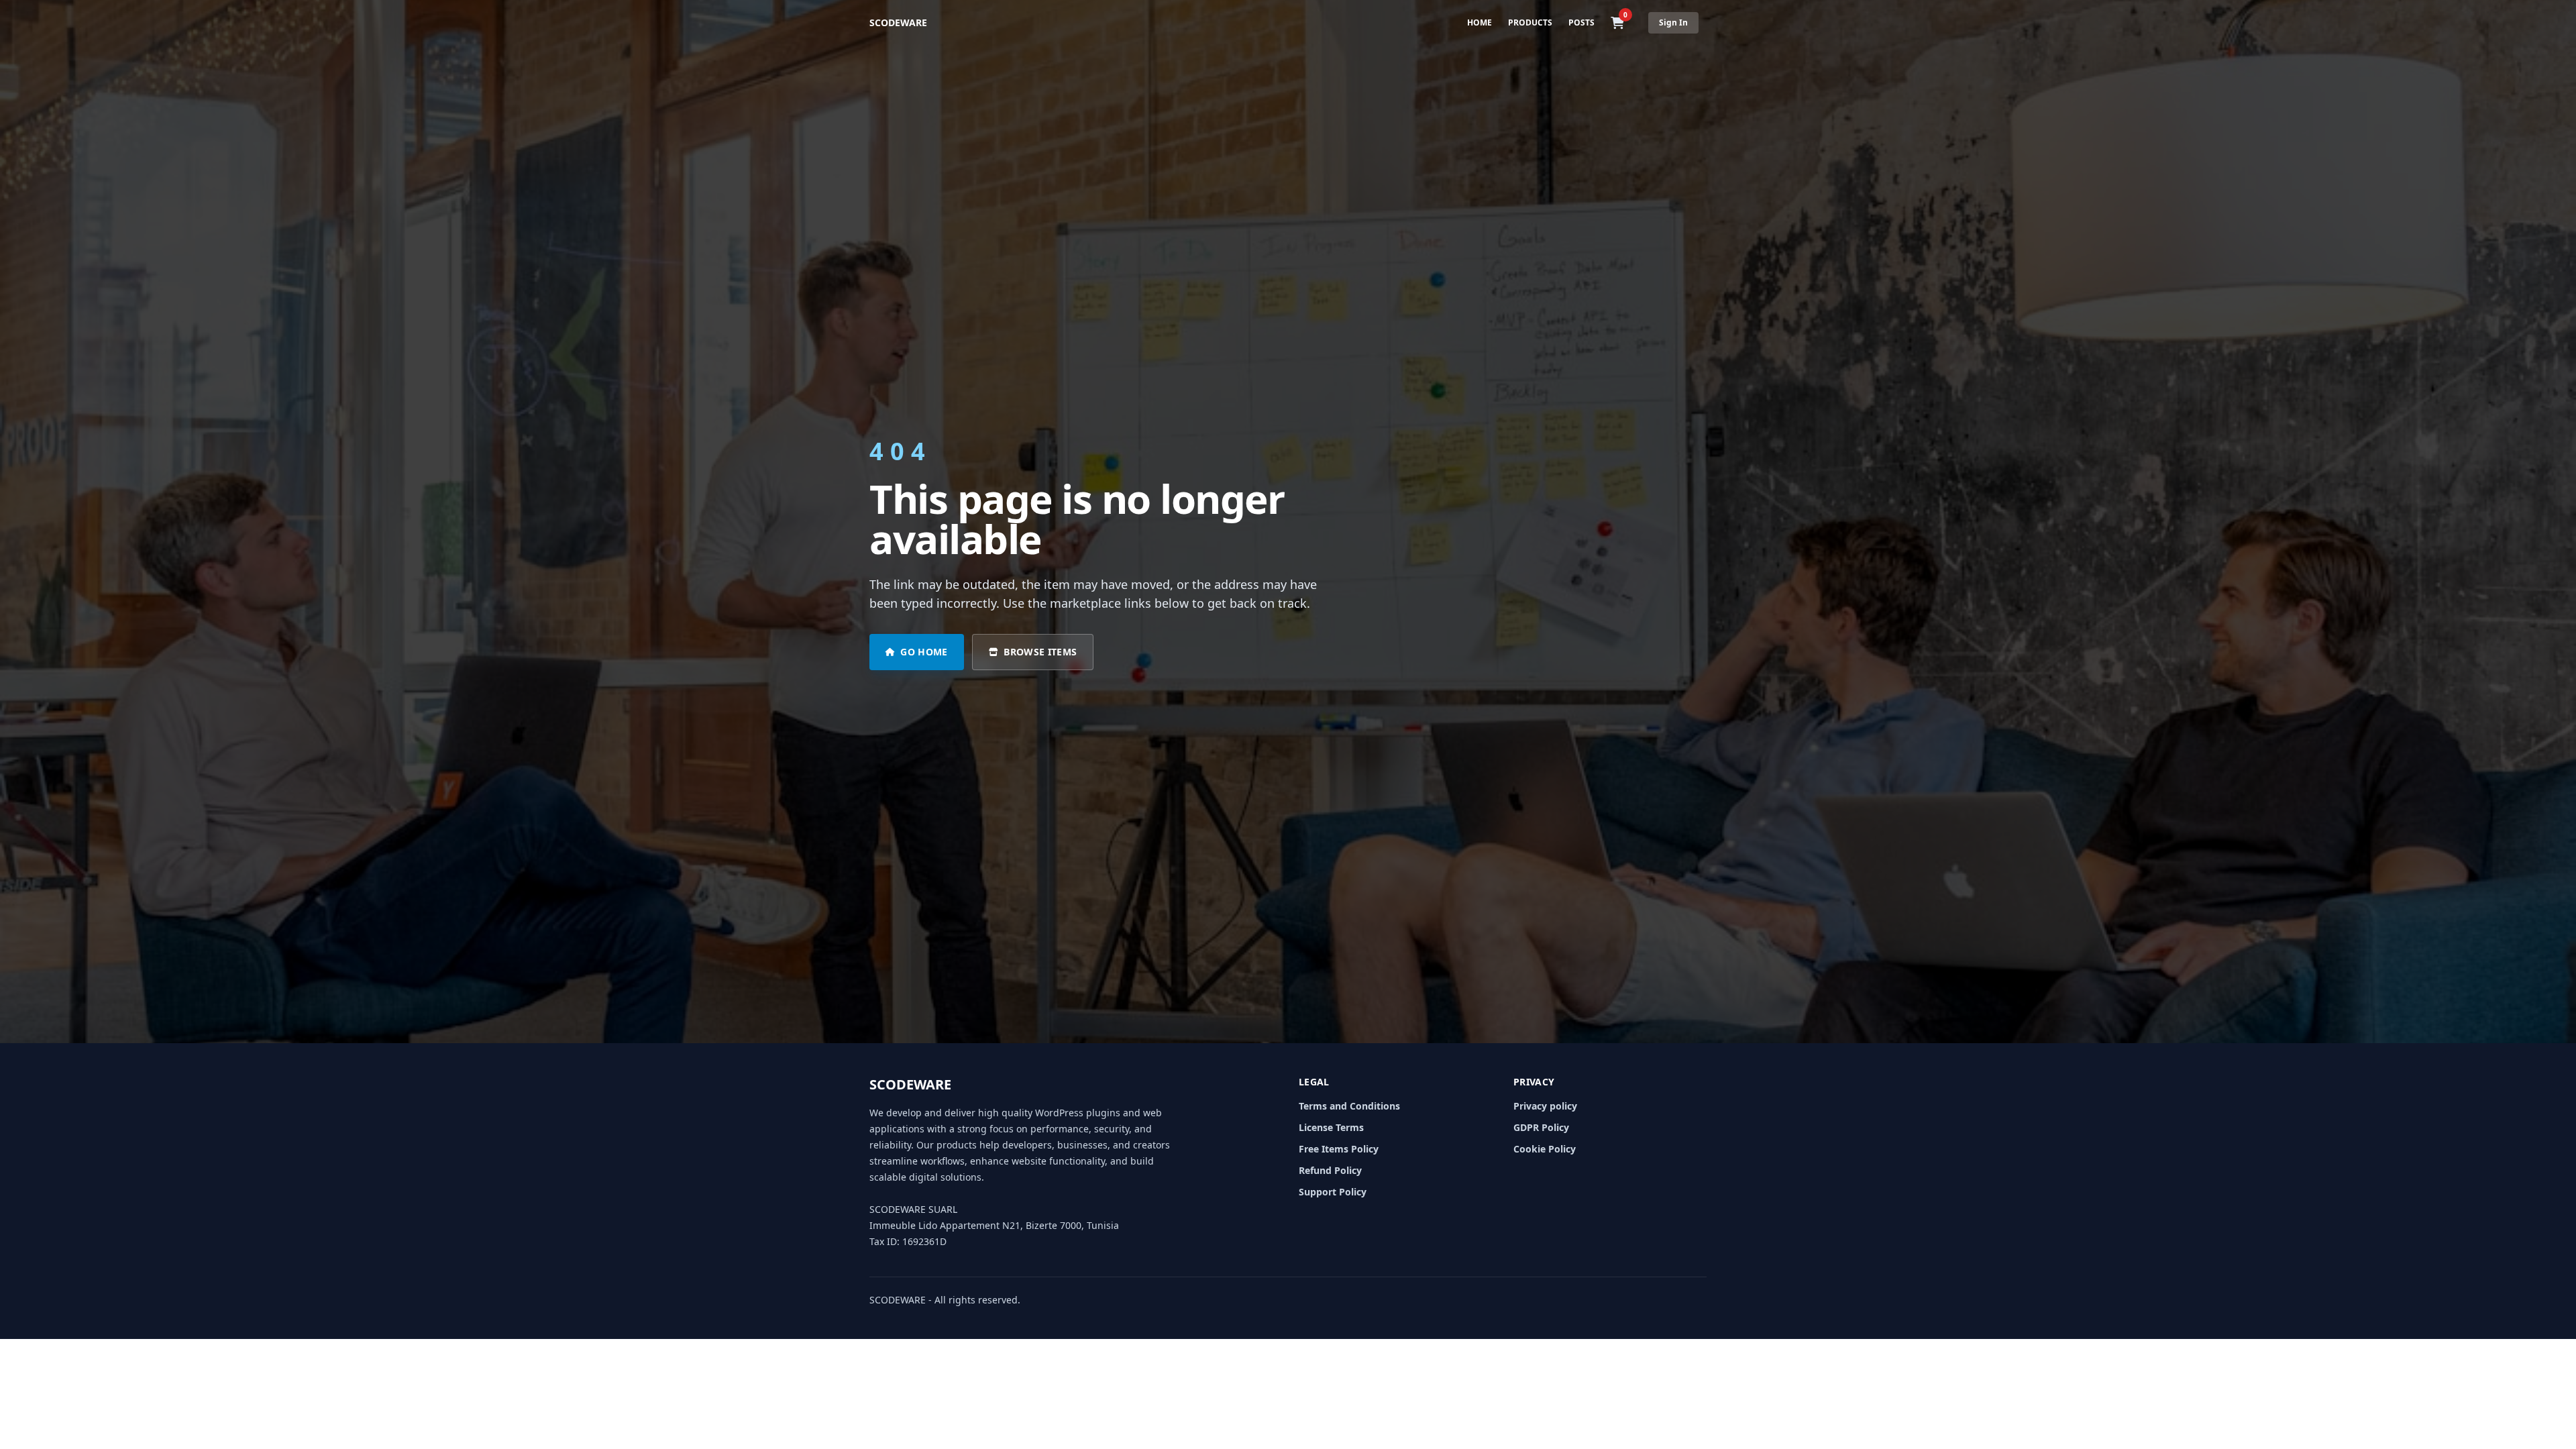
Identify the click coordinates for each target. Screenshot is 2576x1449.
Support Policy (1333, 1192)
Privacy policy (1545, 1106)
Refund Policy (1330, 1170)
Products (1530, 22)
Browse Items (1040, 652)
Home (1480, 22)
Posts (1581, 22)
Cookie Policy (1545, 1149)
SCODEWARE (898, 22)
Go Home (924, 652)
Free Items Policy (1339, 1149)
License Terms (1331, 1127)
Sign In (1673, 22)
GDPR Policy (1541, 1127)
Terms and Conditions (1349, 1106)
